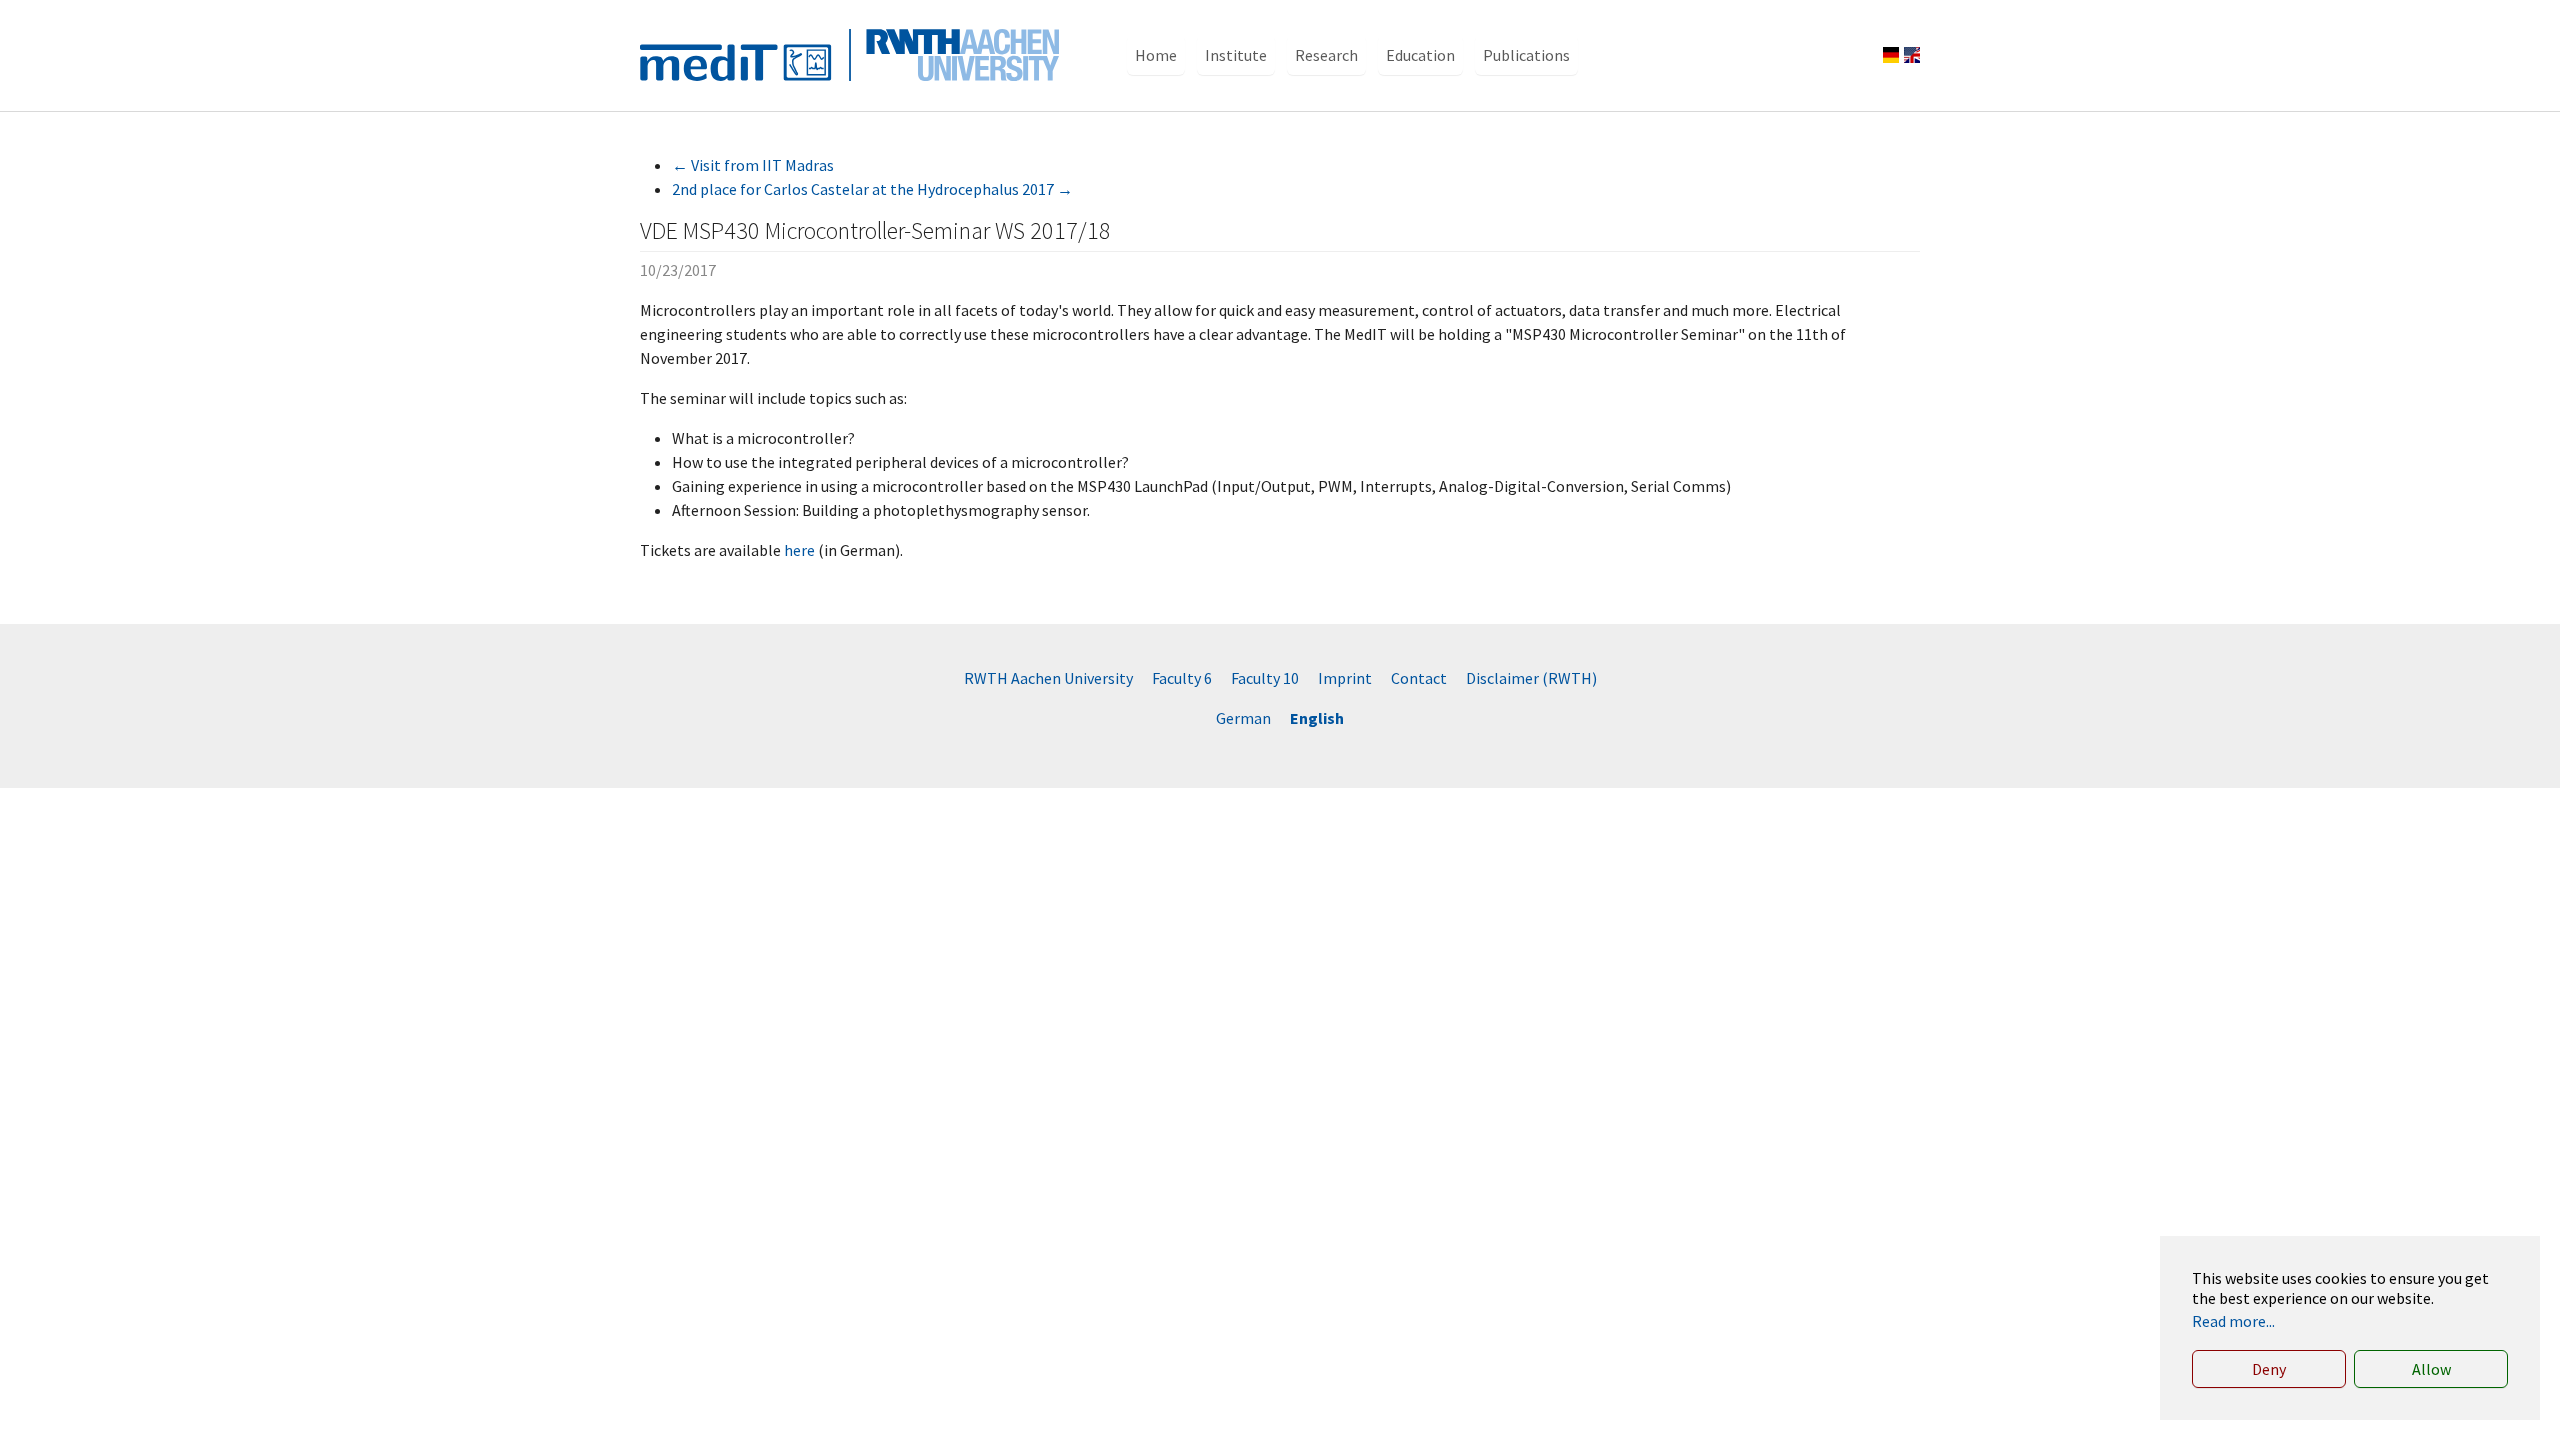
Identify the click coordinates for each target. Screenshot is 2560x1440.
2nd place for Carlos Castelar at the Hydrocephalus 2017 (872, 189)
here (799, 550)
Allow (2431, 1369)
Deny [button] (2269, 1369)
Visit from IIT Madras (753, 165)
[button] (1156, 55)
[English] (1912, 55)
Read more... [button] (2233, 1321)
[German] (1891, 55)
